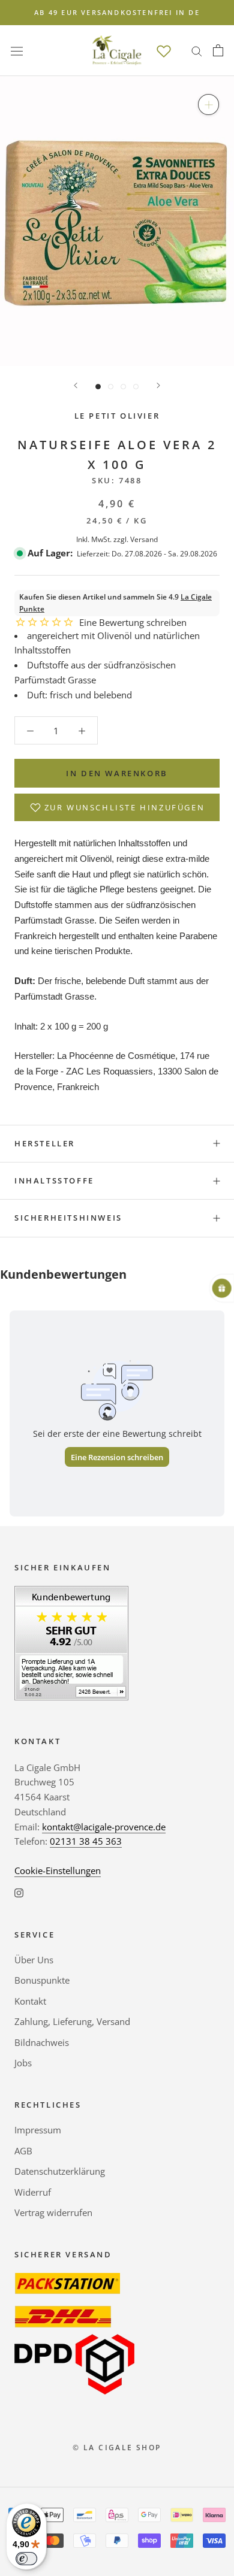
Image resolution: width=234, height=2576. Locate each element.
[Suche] (197, 51)
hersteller (45, 1143)
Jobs (23, 2063)
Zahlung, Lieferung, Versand (72, 2021)
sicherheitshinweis (68, 1218)
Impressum (38, 2130)
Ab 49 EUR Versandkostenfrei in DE (117, 12)
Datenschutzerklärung (60, 2171)
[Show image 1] (98, 387)
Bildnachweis (42, 2042)
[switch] (26, 2559)
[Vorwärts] (158, 385)
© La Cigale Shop (117, 2448)
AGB (23, 2151)
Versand (144, 539)
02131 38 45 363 (86, 1841)
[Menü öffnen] (17, 50)
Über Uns (34, 1960)
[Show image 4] (136, 387)
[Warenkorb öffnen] (218, 50)
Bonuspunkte (42, 1980)
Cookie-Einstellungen (58, 1870)
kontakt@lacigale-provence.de (104, 1827)
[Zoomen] (208, 105)
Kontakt (30, 2001)
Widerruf (33, 2192)
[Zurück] (76, 385)
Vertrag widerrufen (53, 2212)
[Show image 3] (123, 387)
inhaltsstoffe (54, 1180)
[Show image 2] (111, 387)
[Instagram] (19, 1892)
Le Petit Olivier (117, 416)
